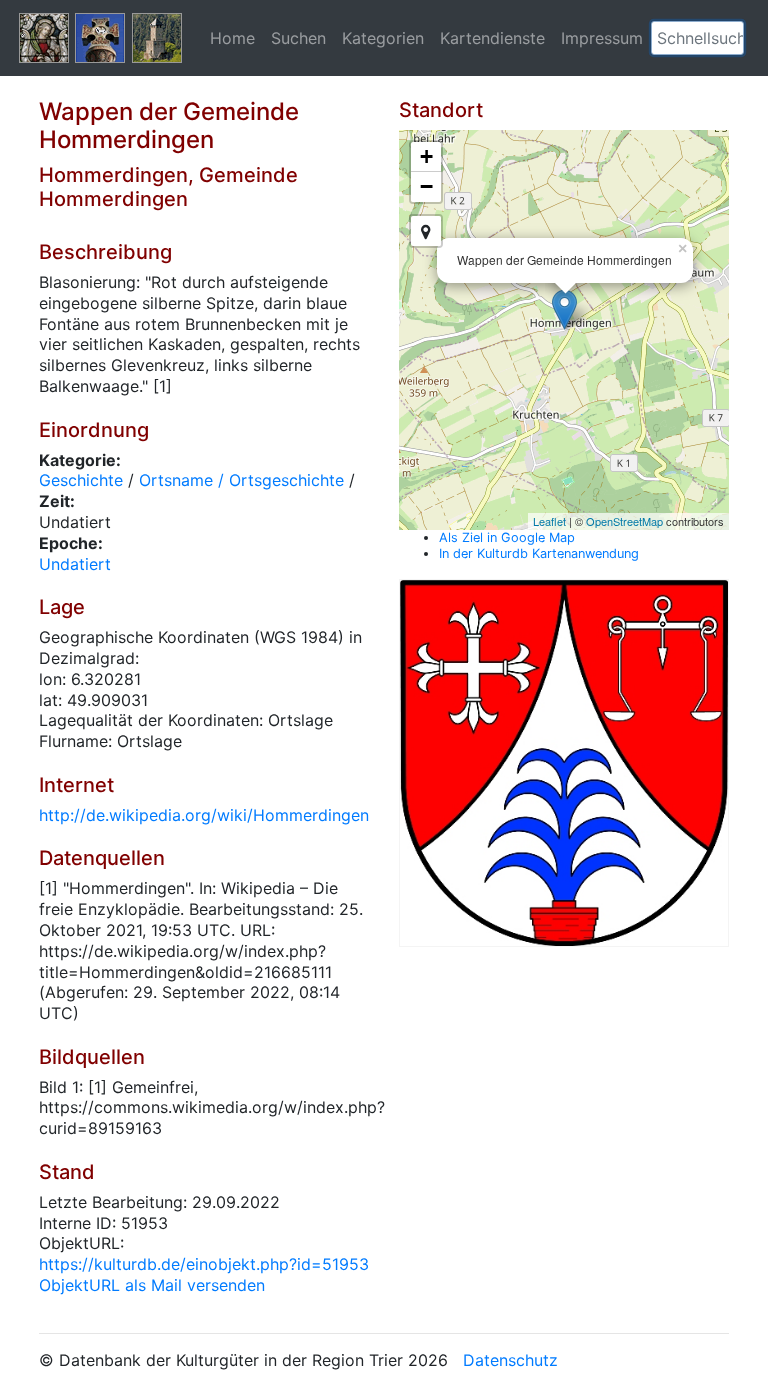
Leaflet (549, 521)
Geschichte (81, 480)
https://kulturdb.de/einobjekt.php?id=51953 (204, 1264)
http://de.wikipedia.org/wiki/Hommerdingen (204, 815)
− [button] (426, 186)
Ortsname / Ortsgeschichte (241, 480)
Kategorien (383, 38)
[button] (729, 38)
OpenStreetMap (624, 521)
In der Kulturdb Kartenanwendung (539, 553)
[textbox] (697, 38)
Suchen (298, 38)
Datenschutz (510, 1360)
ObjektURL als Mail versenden (152, 1285)
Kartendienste (492, 38)
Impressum (602, 38)
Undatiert (75, 564)
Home (232, 38)
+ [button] (426, 156)
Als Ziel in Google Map (507, 537)
